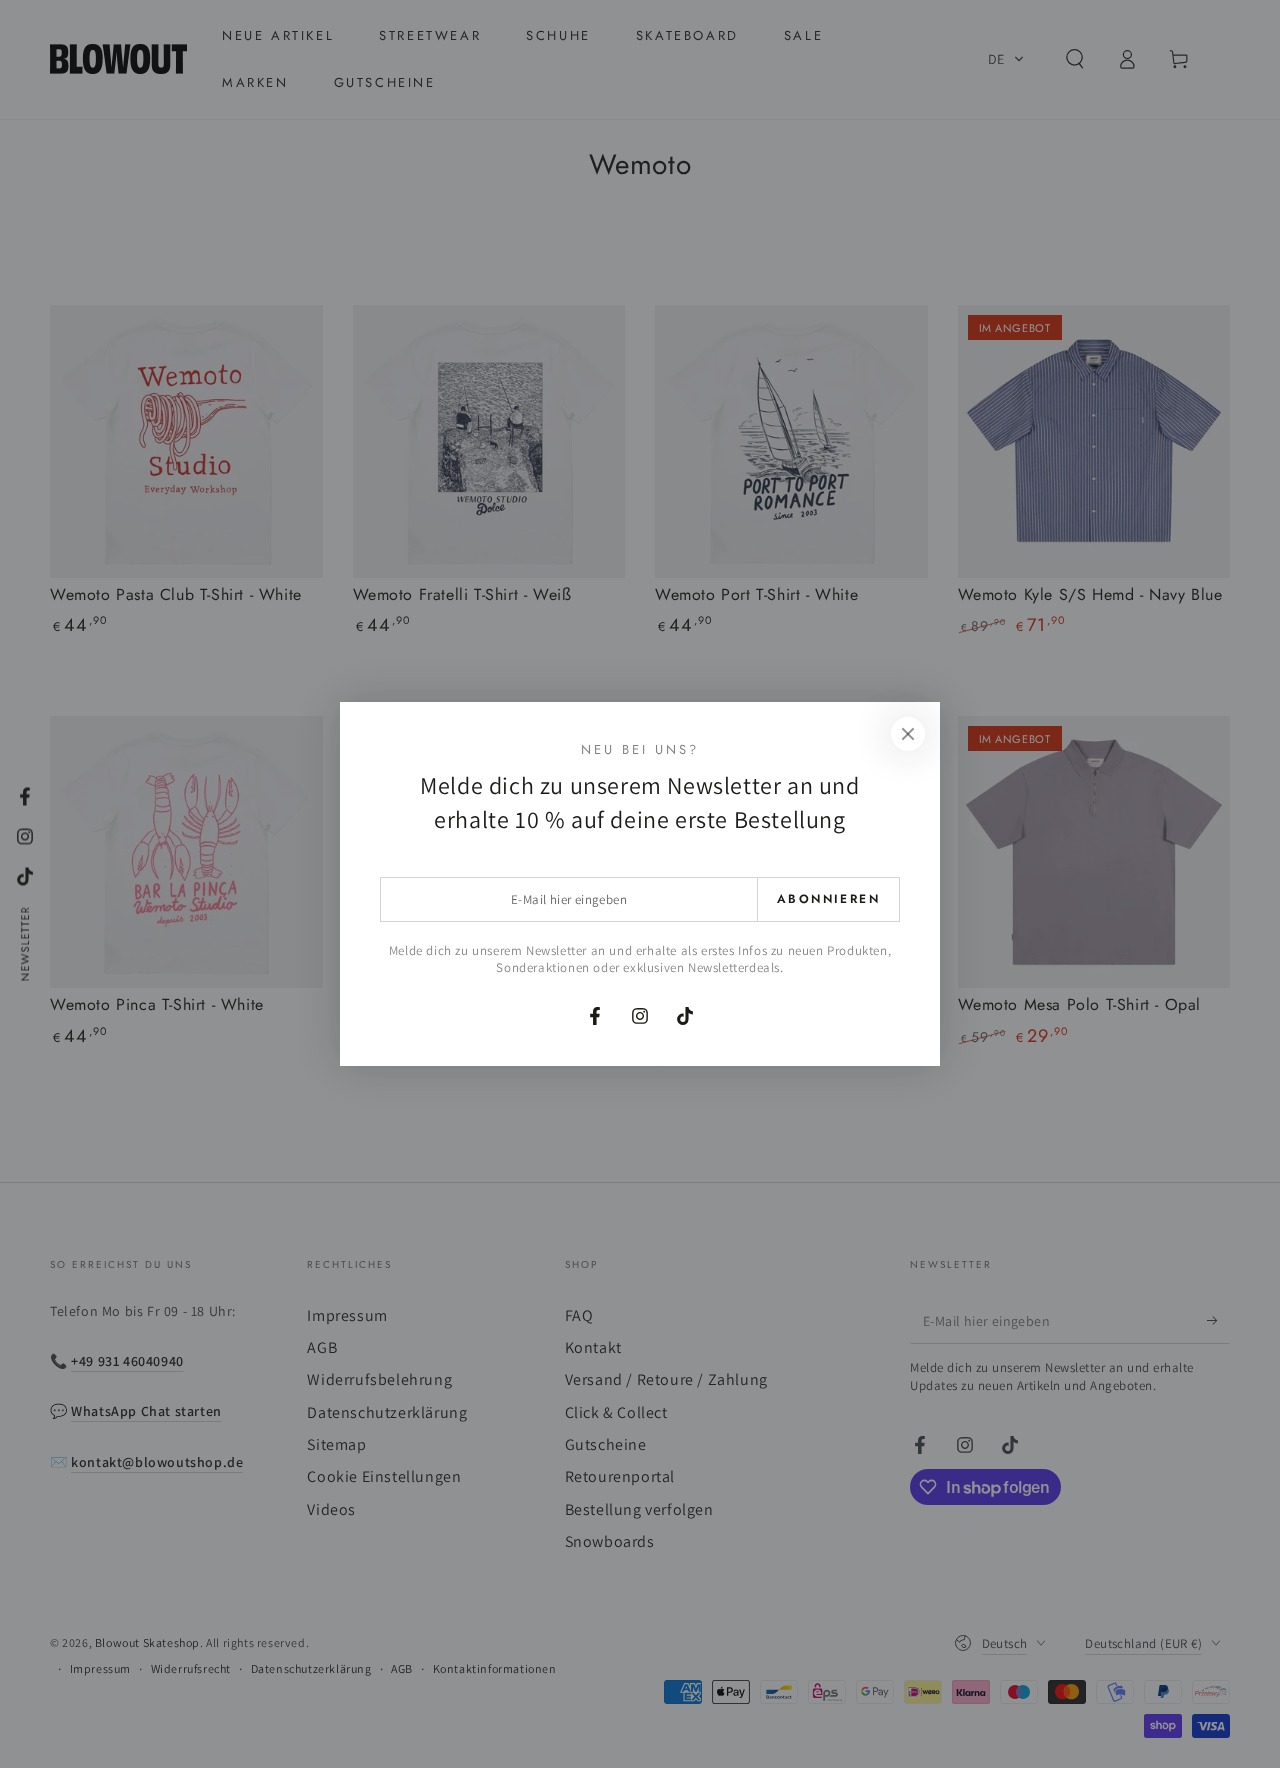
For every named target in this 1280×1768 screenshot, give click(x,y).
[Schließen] (908, 734)
